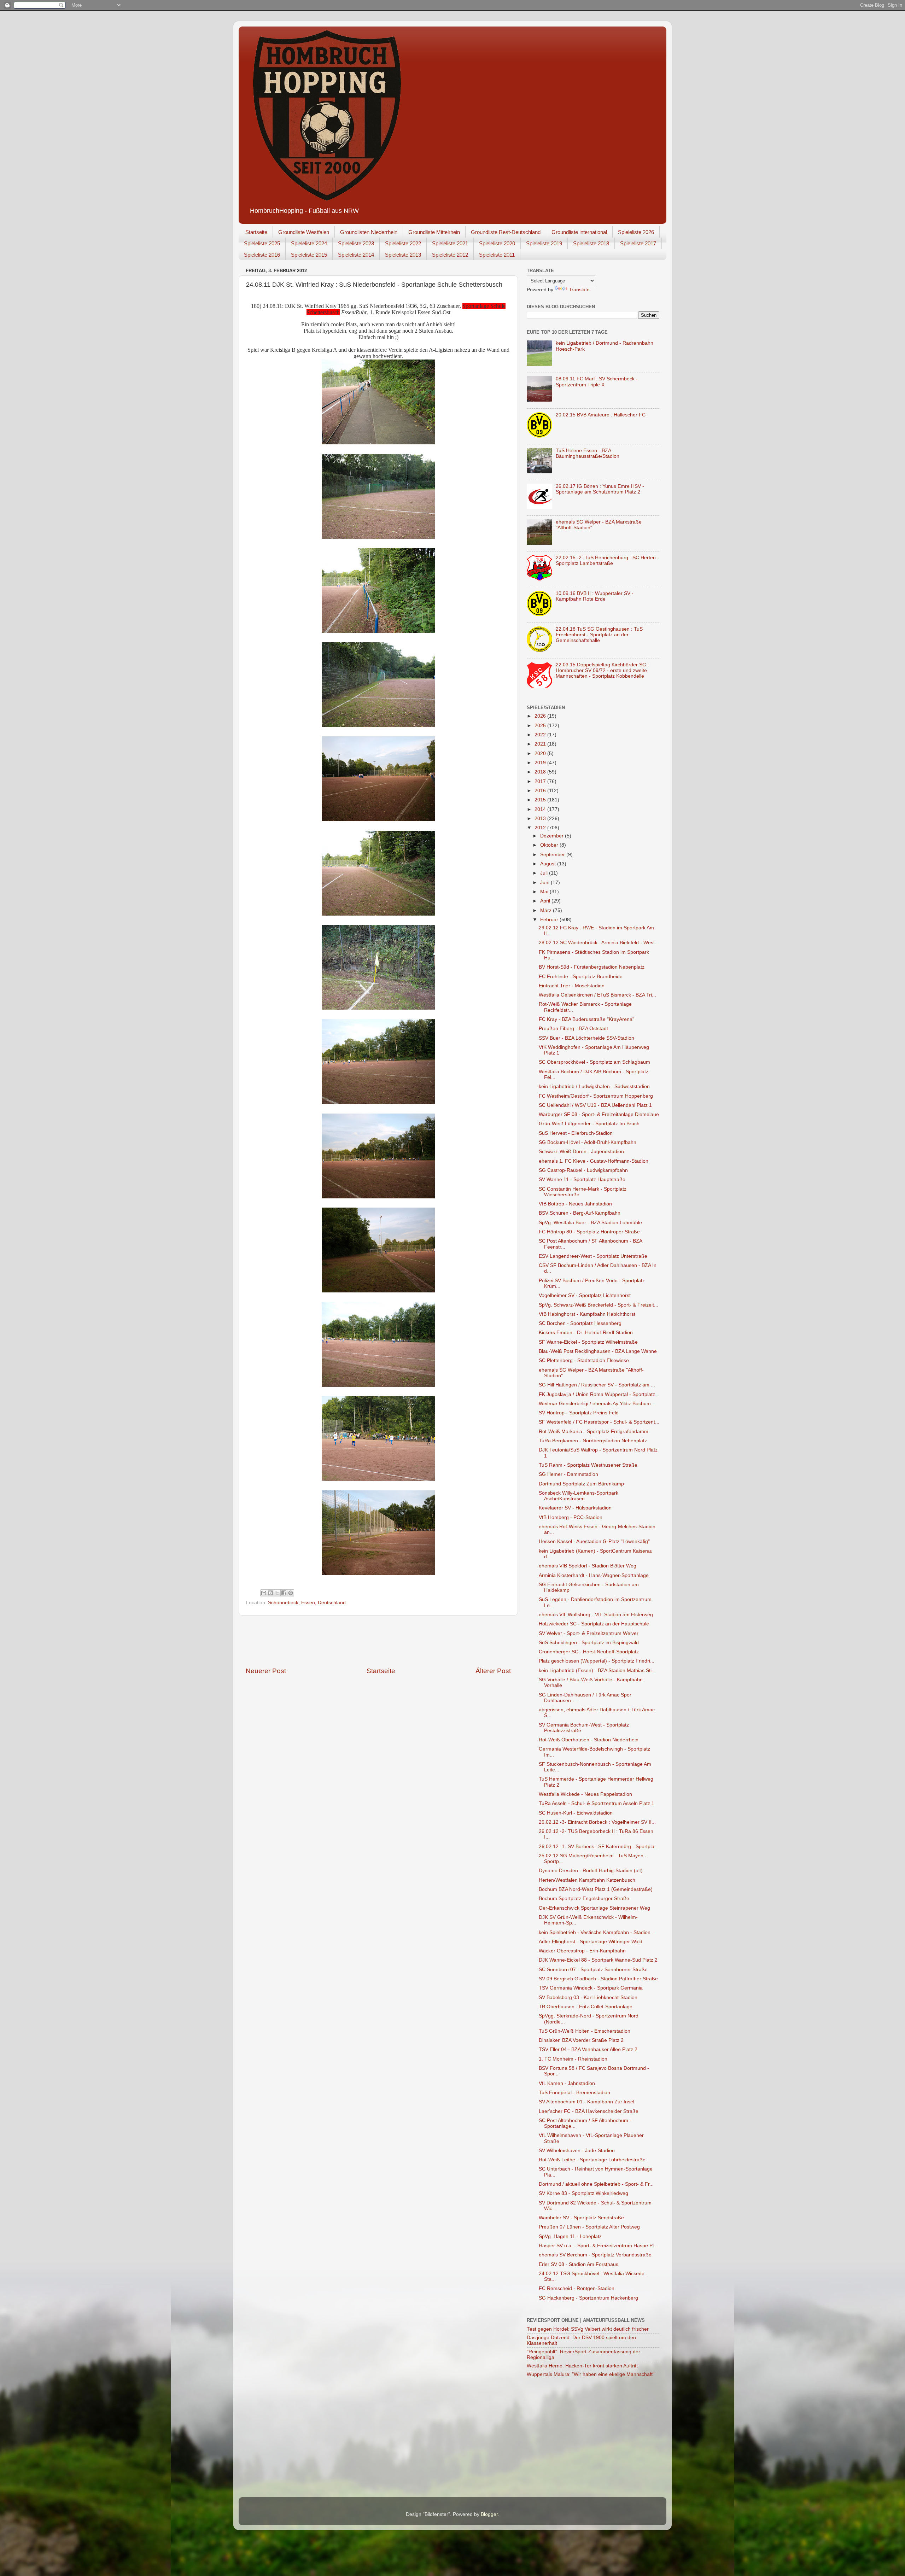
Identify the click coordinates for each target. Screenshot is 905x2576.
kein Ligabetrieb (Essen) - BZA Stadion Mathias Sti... (597, 1670)
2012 (541, 828)
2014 (541, 809)
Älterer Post (493, 1671)
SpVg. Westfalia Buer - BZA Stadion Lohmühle (590, 1223)
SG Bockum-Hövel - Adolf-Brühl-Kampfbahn (588, 1142)
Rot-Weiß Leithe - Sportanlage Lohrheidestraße (592, 2160)
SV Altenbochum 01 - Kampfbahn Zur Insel (586, 2102)
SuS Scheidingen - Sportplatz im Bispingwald (589, 1643)
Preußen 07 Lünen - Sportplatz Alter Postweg (589, 2227)
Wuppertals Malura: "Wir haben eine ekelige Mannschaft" (591, 2374)
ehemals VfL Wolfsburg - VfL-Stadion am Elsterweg (596, 1615)
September (553, 855)
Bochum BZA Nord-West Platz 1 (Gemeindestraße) (596, 1889)
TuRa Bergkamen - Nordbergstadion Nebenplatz (593, 1441)
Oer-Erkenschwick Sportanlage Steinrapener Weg (594, 1908)
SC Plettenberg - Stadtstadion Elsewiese (584, 1360)
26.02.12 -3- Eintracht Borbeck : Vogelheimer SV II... (597, 1822)
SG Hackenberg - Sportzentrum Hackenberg (588, 2298)
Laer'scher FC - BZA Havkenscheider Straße (589, 2111)
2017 (541, 781)
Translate (579, 290)
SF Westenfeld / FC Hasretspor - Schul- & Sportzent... (599, 1422)
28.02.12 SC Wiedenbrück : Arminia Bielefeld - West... (599, 943)
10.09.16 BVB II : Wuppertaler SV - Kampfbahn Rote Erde (595, 596)
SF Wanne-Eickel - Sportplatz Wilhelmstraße (588, 1342)
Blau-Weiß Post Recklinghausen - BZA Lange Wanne (598, 1351)
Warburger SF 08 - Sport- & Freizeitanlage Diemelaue (599, 1114)
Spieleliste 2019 (544, 243)
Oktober (550, 845)
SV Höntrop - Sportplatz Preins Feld (579, 1413)
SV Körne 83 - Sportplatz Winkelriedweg (583, 2193)
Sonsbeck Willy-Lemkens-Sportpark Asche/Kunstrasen (579, 1496)
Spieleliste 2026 (636, 232)
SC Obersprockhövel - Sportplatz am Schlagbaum (594, 1062)
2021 (541, 744)
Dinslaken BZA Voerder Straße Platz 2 (581, 2040)
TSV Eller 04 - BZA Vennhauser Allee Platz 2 (588, 2049)
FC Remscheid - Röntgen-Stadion (577, 2288)
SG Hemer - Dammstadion (568, 1474)
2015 (541, 800)
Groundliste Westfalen (304, 232)
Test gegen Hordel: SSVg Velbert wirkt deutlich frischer (588, 2329)
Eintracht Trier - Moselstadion (572, 986)
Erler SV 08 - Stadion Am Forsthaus (579, 2264)
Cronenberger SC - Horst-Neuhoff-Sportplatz (589, 1652)
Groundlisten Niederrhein (369, 232)
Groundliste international (579, 232)
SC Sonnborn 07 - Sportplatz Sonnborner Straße (593, 1970)
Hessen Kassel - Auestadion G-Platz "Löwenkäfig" (594, 1541)
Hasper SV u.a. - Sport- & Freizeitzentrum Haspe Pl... (598, 2246)
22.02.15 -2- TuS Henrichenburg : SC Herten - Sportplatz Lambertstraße (607, 560)
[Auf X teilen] (277, 1593)
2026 (541, 716)
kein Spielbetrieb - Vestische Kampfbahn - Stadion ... (597, 1932)
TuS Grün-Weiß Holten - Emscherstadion (585, 2031)
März (547, 910)
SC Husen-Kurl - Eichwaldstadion (576, 1813)
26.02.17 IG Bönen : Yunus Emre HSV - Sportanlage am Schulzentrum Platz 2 (600, 489)
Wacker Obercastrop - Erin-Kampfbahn (582, 1951)
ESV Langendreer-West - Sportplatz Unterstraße (593, 1256)
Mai (545, 892)
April (546, 901)
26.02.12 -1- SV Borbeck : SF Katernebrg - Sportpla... (599, 1847)
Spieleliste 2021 (450, 243)
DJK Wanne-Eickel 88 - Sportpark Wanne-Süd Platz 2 (598, 1960)
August (549, 864)
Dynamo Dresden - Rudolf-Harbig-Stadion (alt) (591, 1871)
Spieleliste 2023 (356, 243)
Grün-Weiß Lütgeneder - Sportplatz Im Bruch (589, 1124)
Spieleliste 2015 (309, 255)
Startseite (256, 232)
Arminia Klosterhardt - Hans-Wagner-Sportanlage (594, 1575)
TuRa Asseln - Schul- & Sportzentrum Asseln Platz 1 (597, 1803)
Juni (545, 883)
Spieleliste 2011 (497, 255)
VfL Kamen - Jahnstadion (567, 2083)
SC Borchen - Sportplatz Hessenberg (580, 1323)
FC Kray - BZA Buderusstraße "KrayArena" (586, 1019)
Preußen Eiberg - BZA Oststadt (573, 1029)
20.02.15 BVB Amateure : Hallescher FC (601, 415)
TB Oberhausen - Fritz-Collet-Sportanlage (586, 2007)
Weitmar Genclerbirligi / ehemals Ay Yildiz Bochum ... (598, 1404)
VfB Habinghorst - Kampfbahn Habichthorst (587, 1314)
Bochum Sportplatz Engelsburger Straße (584, 1899)
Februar (550, 920)
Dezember (553, 836)
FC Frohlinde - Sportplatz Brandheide (581, 977)
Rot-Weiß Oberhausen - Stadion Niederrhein (589, 1740)
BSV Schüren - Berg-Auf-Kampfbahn (580, 1213)
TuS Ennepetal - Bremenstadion (574, 2093)
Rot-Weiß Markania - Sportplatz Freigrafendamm (594, 1432)
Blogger (489, 2514)
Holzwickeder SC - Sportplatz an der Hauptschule (594, 1624)
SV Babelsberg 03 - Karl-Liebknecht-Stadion (588, 1997)
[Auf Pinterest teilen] (291, 1593)
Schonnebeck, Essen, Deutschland (307, 1603)
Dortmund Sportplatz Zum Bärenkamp (581, 1484)
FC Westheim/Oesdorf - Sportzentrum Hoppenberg (596, 1096)
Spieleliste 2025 (262, 243)
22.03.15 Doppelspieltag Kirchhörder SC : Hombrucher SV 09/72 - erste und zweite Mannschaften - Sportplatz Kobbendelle (602, 670)
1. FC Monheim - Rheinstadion (573, 2059)
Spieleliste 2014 (356, 255)
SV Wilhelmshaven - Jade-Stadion (577, 2151)
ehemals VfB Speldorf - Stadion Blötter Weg (588, 1566)
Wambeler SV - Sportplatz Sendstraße (581, 2218)
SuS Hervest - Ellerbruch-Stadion (576, 1133)
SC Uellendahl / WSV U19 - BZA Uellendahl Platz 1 (595, 1105)
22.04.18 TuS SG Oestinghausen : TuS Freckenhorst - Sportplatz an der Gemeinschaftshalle (599, 635)
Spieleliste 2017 (638, 243)
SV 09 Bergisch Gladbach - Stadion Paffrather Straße (598, 1979)
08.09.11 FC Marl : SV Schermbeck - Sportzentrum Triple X (597, 382)
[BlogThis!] (270, 1593)
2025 (541, 726)
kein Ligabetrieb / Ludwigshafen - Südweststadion (594, 1087)
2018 (541, 772)
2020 (541, 753)
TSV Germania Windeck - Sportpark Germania (591, 1988)
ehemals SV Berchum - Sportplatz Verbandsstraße (595, 2255)
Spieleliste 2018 (591, 243)
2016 (541, 791)
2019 (541, 763)
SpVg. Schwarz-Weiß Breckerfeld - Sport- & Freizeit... (599, 1305)
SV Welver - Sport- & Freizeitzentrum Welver (589, 1633)
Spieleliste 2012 (450, 255)
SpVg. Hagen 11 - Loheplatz (570, 2236)
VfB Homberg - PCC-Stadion (571, 1517)
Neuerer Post (266, 1671)
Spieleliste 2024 (309, 243)
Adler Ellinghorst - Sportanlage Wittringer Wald (591, 1942)
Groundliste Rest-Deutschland (506, 232)
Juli (545, 873)
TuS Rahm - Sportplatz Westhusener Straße (588, 1465)
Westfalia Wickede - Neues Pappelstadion (585, 1794)
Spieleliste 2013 (403, 255)
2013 (541, 819)
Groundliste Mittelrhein (434, 232)
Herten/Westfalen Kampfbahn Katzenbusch (587, 1880)
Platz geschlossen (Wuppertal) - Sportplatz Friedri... (597, 1661)
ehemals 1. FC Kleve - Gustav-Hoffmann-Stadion (594, 1161)
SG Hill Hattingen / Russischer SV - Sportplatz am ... (597, 1385)
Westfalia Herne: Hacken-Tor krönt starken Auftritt (582, 2366)
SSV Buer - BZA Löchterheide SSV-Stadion (586, 1038)
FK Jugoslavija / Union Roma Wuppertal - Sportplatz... (599, 1394)
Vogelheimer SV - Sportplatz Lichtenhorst (585, 1295)
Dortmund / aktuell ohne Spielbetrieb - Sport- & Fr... (596, 2184)
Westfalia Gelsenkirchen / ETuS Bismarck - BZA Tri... (597, 995)
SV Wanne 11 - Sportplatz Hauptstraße (582, 1179)
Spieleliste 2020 (497, 243)
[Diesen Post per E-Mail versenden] (264, 1593)
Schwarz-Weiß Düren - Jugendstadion (581, 1152)
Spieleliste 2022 (403, 243)
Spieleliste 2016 (262, 255)
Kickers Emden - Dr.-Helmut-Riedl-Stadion (586, 1333)
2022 (541, 735)
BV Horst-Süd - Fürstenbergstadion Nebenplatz (592, 967)
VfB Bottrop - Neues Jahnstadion (575, 1204)
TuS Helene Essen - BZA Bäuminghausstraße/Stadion (588, 453)
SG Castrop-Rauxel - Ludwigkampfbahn (583, 1170)
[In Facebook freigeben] (284, 1593)
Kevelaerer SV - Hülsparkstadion (575, 1508)
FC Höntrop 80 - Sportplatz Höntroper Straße (589, 1232)
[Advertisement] (378, 1641)
